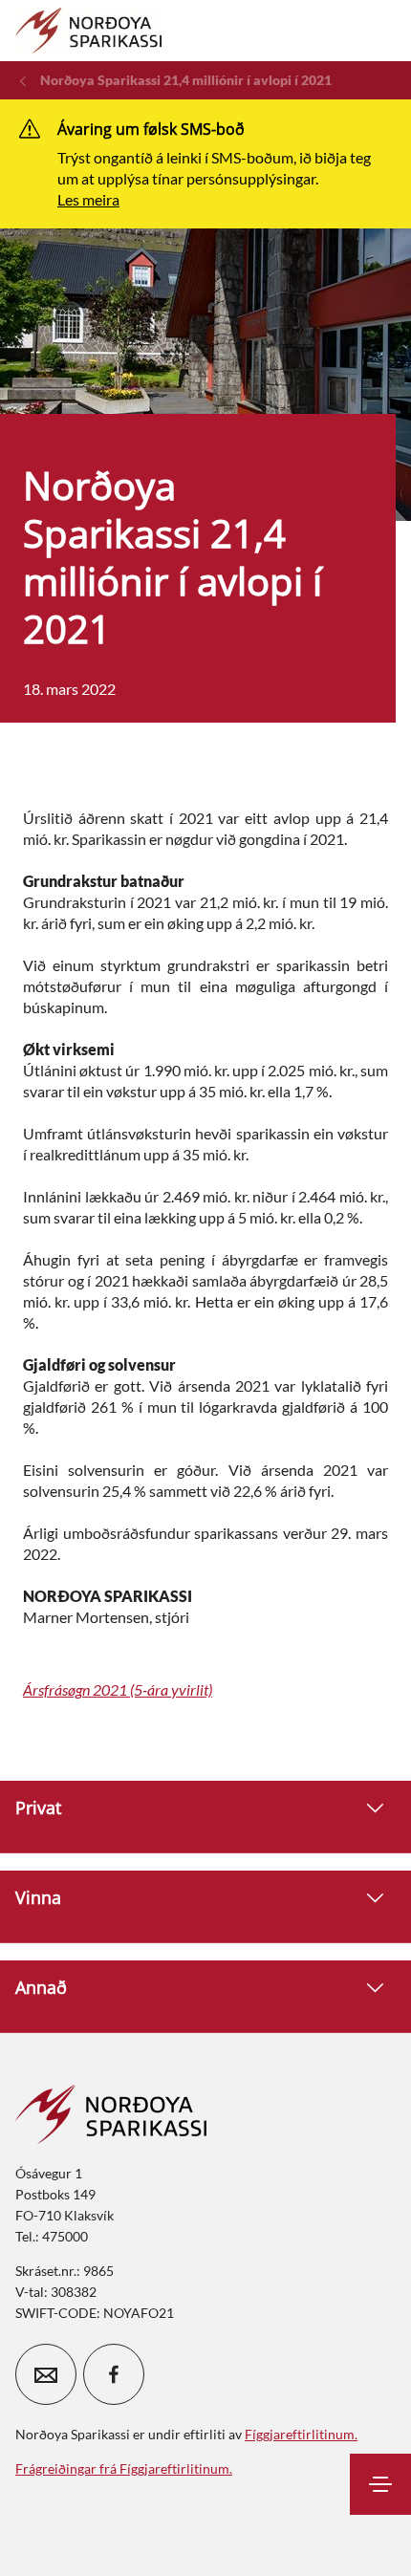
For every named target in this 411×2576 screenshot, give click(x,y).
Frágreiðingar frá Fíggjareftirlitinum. (124, 2468)
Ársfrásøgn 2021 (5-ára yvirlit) (118, 1689)
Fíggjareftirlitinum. (301, 2434)
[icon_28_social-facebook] (114, 2374)
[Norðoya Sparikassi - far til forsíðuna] (88, 31)
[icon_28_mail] (46, 2374)
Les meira (88, 199)
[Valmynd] (380, 2484)
